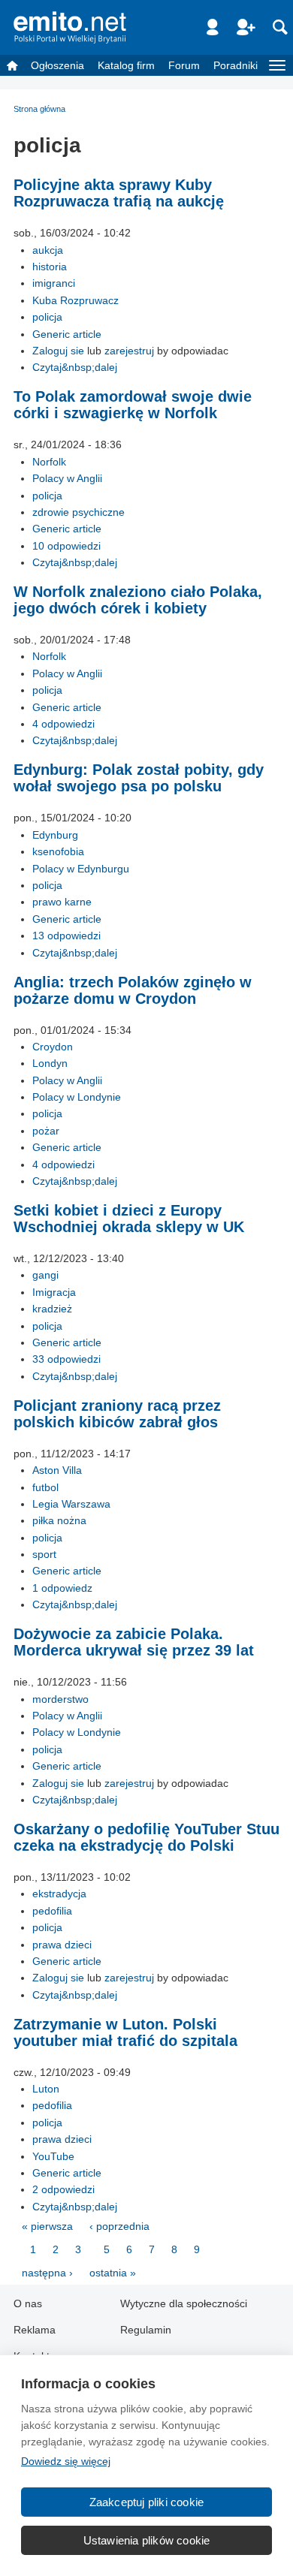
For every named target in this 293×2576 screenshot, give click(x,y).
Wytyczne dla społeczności (184, 2303)
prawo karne (62, 902)
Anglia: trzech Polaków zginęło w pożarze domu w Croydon (133, 990)
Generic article (67, 334)
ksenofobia (58, 851)
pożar (46, 1131)
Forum (184, 65)
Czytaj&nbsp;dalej (75, 367)
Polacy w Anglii (67, 478)
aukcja (48, 250)
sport (44, 1554)
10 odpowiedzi (66, 546)
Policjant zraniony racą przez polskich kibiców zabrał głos (117, 1414)
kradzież (52, 1309)
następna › (47, 2273)
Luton (46, 2089)
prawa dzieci (62, 1945)
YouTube (53, 2156)
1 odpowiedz (62, 1588)
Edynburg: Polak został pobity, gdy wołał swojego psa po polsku (139, 778)
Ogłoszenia (57, 65)
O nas (28, 2303)
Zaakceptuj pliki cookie (147, 2502)
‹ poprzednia (119, 2226)
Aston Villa (57, 1470)
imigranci (54, 283)
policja (47, 317)
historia (50, 267)
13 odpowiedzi (66, 935)
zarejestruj (129, 351)
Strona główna (39, 109)
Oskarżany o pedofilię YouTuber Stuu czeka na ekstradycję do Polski (146, 1837)
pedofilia (52, 1911)
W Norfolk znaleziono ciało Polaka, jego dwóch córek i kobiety (138, 600)
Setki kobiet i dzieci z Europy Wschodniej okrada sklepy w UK (129, 1219)
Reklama (35, 2330)
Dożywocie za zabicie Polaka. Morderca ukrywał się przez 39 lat (134, 1642)
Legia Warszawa (71, 1504)
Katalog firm (126, 65)
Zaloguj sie (58, 351)
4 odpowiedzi (63, 724)
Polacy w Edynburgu (81, 869)
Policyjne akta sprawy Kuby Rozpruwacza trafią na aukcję (119, 193)
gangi (45, 1275)
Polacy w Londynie (77, 1097)
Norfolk (49, 462)
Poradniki (236, 65)
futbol (45, 1487)
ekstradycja (59, 1894)
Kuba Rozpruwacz (76, 300)
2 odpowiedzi (63, 2189)
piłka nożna (59, 1520)
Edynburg (55, 835)
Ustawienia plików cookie (147, 2540)
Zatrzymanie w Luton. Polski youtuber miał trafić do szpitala (125, 2032)
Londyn (50, 1063)
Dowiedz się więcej (66, 2461)
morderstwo (60, 1699)
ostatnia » (113, 2273)
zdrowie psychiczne (79, 512)
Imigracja (54, 1292)
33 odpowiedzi (66, 1359)
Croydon (53, 1047)
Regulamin (146, 2330)
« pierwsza (47, 2226)
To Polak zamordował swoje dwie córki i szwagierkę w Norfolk (133, 405)
